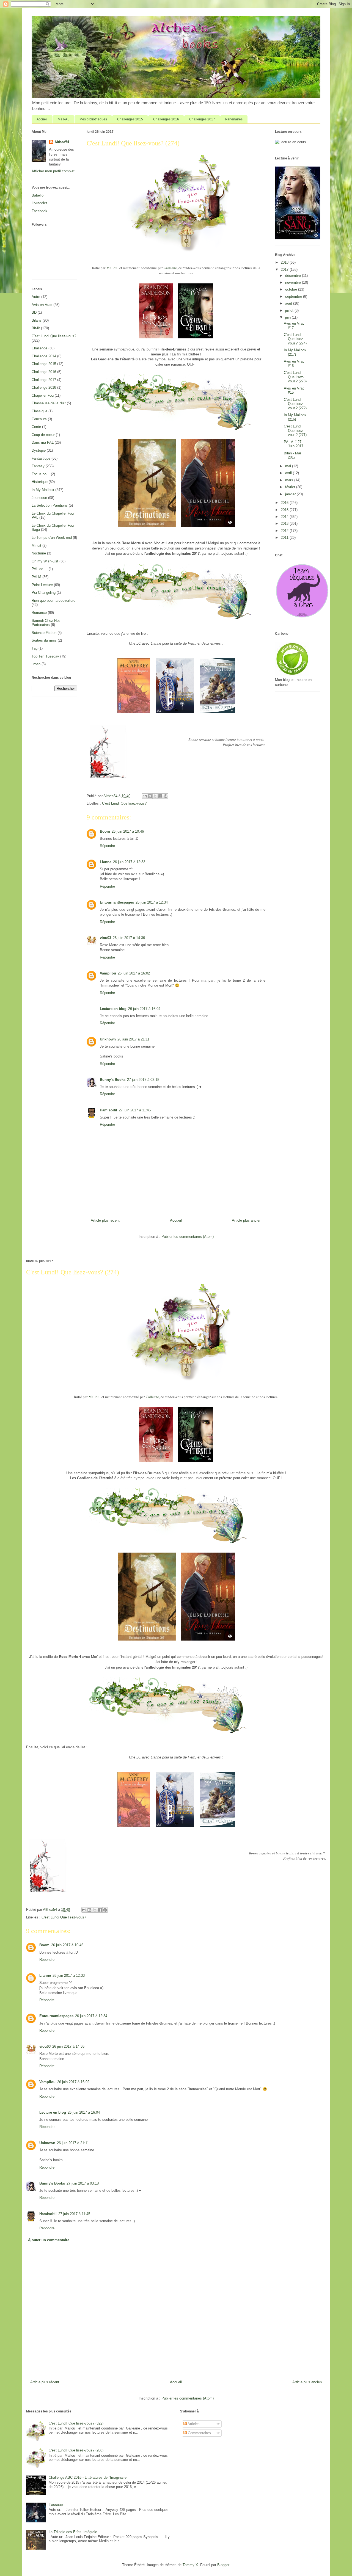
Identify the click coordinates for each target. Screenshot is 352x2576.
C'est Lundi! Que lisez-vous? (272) (295, 404)
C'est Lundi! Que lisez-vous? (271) (295, 430)
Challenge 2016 (44, 372)
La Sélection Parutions (50, 505)
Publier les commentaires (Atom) (188, 1237)
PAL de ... (40, 569)
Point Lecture (42, 585)
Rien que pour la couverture (53, 600)
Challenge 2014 (44, 356)
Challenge (39, 348)
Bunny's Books (113, 1080)
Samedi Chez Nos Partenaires (46, 623)
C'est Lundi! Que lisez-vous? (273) (295, 377)
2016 (285, 503)
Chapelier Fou (43, 395)
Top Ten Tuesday (45, 656)
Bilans (37, 320)
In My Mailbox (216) (295, 417)
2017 (285, 270)
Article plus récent (105, 1220)
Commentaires (199, 2433)
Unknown (108, 1039)
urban (36, 664)
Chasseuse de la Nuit (49, 403)
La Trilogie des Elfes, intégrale (73, 2532)
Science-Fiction (44, 633)
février (291, 487)
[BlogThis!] (150, 796)
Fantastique (41, 458)
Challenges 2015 (130, 119)
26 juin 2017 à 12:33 (129, 862)
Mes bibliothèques (93, 119)
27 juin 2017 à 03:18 (143, 1080)
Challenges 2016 (166, 119)
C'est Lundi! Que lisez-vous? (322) (76, 2423)
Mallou (112, 268)
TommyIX (190, 2565)
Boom (105, 831)
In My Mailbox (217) (295, 352)
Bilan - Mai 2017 (292, 455)
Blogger (223, 2565)
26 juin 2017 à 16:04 (144, 1009)
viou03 (105, 938)
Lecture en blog (113, 1009)
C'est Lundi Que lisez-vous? (124, 803)
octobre (292, 289)
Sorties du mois (44, 640)
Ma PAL (64, 119)
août (289, 303)
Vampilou (108, 973)
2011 (285, 538)
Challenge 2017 (44, 380)
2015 (285, 510)
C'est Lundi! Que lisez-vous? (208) (76, 2450)
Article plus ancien (247, 1220)
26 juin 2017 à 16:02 (134, 973)
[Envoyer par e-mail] (145, 796)
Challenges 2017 (202, 119)
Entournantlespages (117, 902)
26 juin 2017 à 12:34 (152, 902)
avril (289, 473)
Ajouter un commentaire (49, 2240)
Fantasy (38, 466)
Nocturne (39, 553)
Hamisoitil (108, 1110)
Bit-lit (36, 328)
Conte (36, 427)
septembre (294, 296)
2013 (285, 524)
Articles (193, 2424)
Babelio (38, 195)
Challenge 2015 (44, 364)
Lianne (106, 862)
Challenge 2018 (44, 387)
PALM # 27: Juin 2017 (294, 444)
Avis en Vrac (42, 305)
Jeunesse (39, 498)
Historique (40, 482)
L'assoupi (56, 2505)
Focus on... (41, 474)
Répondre (107, 846)
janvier (291, 494)
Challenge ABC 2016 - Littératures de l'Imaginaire (88, 2477)
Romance (39, 613)
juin (288, 317)
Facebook (39, 211)
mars (290, 480)
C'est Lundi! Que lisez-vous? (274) (295, 339)
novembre (294, 282)
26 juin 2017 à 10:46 (128, 831)
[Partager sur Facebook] (160, 796)
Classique (39, 411)
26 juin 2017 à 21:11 (133, 1039)
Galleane (170, 268)
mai (289, 466)
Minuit (36, 546)
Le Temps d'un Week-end (52, 538)
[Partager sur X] (155, 796)
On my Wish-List (45, 561)
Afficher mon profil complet (53, 171)
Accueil (42, 119)
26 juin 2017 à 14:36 (129, 938)
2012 (285, 531)
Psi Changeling (44, 593)
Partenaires (234, 119)
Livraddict (39, 203)
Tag (35, 648)
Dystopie (39, 450)
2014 (285, 517)
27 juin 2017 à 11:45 (135, 1110)
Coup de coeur (43, 435)
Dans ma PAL (43, 442)
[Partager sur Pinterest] (166, 796)
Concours (39, 419)
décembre (294, 276)
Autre (36, 297)
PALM (36, 577)
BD (34, 312)
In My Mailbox (43, 490)
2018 (285, 262)
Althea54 (62, 142)
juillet (290, 310)
